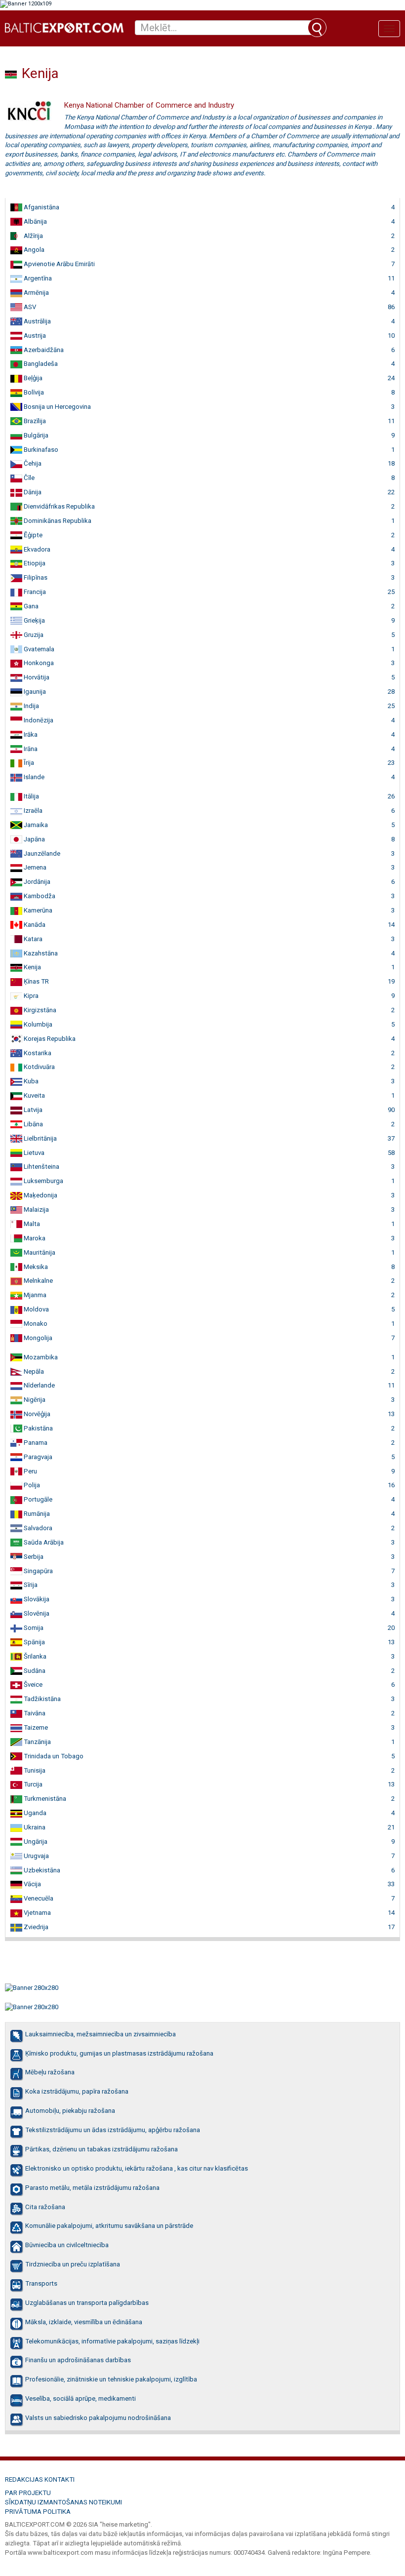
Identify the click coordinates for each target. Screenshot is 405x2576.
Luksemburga (43, 1181)
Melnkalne (38, 1281)
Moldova (36, 1309)
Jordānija (36, 882)
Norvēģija (36, 1414)
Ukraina (34, 1827)
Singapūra (38, 1571)
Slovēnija (36, 1613)
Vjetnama (37, 1913)
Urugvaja (36, 1856)
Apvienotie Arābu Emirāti (59, 264)
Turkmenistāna (44, 1799)
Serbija (33, 1557)
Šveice (32, 1684)
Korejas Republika (49, 1039)
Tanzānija (37, 1742)
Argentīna (37, 278)
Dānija (32, 492)
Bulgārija (35, 435)
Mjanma (34, 1295)
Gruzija (33, 635)
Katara (32, 939)
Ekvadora (36, 549)
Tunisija (34, 1770)
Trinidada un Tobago (53, 1756)
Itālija (31, 796)
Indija (31, 706)
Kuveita (34, 1095)
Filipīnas (35, 577)
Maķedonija (40, 1195)
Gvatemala (38, 649)
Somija (33, 1628)
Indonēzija (38, 720)
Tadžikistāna (41, 1699)
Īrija (28, 763)
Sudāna (34, 1671)
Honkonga (38, 663)
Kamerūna (37, 910)
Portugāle (37, 1499)
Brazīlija (34, 421)
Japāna (34, 839)
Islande (33, 777)
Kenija (32, 967)
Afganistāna (41, 207)
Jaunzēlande (41, 853)
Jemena (34, 867)
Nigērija (34, 1400)
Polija (31, 1485)
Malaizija (36, 1209)
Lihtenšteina (41, 1167)
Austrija (34, 336)
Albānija (35, 221)
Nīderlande (39, 1385)
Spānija (34, 1642)
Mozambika (40, 1357)
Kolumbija (37, 1024)
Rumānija (36, 1514)
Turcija (32, 1784)
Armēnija (36, 293)
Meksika (35, 1267)
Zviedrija (35, 1927)
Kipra (30, 996)
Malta (31, 1224)
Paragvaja (37, 1457)
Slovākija (36, 1599)
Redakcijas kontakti (40, 2479)
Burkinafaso (40, 450)
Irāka (30, 734)
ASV (29, 307)
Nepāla (33, 1371)
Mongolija (37, 1338)
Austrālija (37, 321)
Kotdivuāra (39, 1067)
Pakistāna (38, 1428)
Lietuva (33, 1153)
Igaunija (34, 692)
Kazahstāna (40, 953)
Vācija (32, 1884)
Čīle (28, 478)
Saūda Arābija (43, 1542)
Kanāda (34, 925)
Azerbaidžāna (43, 350)
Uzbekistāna (41, 1870)
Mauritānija (39, 1252)
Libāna (33, 1124)
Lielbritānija (40, 1138)
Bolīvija (33, 392)
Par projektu (28, 2493)
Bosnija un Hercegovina (57, 407)
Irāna (30, 749)
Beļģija (32, 378)
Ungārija (35, 1842)
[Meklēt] (317, 28)
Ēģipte (32, 535)
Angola (33, 250)
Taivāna (34, 1713)
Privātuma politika (38, 2512)
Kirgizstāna (39, 1010)
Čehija (32, 463)
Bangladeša (40, 364)
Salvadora (37, 1528)
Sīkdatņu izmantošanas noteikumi (63, 2502)
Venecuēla (38, 1898)
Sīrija (30, 1585)
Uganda (34, 1813)
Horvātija (36, 677)
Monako (35, 1324)
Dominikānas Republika (57, 521)
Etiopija (34, 563)
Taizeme (35, 1727)
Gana (30, 606)
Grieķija (34, 620)
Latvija (32, 1110)
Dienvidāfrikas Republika (59, 506)
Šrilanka (34, 1656)
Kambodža (39, 896)
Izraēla (32, 811)
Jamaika (35, 825)
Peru (30, 1471)
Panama (35, 1443)
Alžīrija (33, 236)
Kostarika (37, 1053)
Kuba (30, 1081)
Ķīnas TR (36, 981)
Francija (34, 592)
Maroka (34, 1238)
